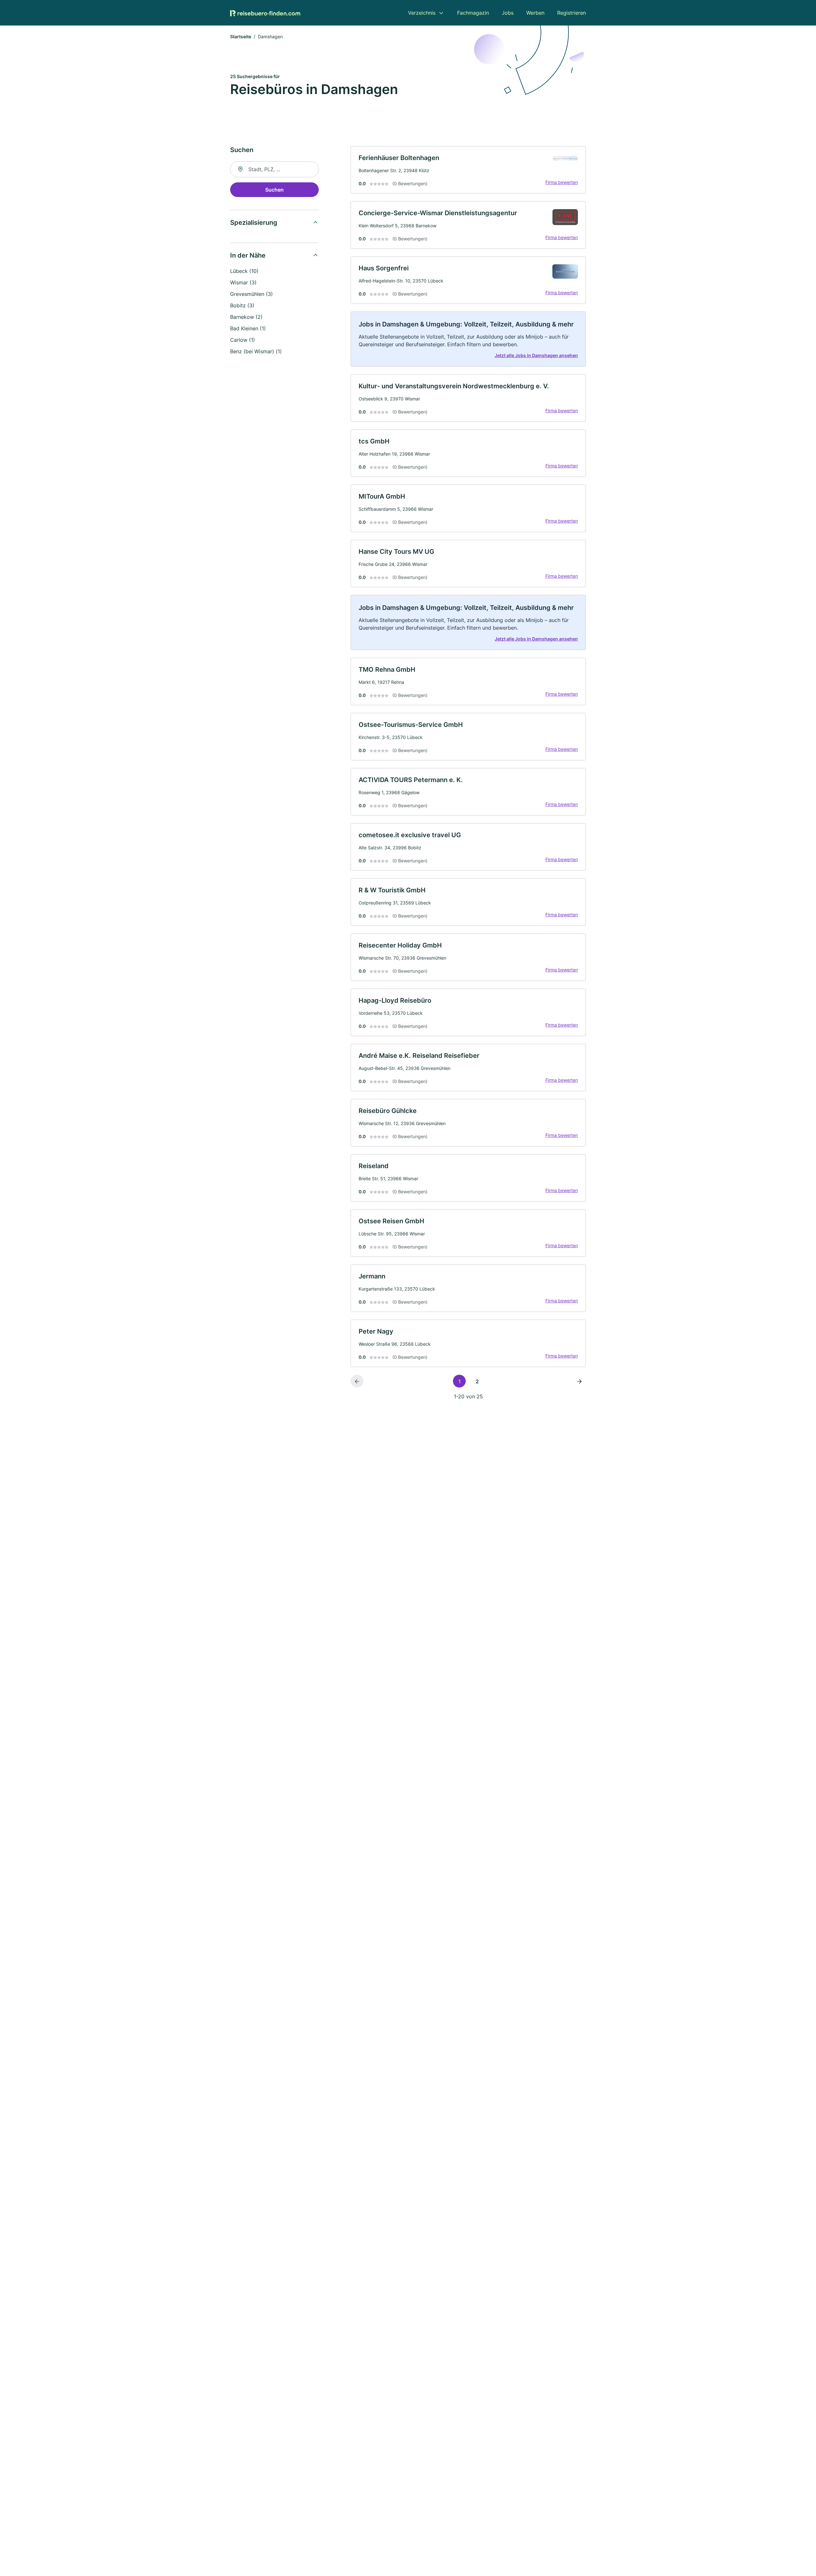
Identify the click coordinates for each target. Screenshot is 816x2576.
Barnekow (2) (246, 317)
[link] (468, 170)
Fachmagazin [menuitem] (473, 13)
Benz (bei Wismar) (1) (256, 351)
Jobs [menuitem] (508, 13)
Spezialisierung (254, 223)
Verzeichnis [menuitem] (422, 13)
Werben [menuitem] (535, 13)
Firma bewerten (562, 182)
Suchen (274, 190)
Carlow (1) (243, 340)
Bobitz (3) (242, 305)
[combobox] (274, 169)
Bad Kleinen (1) (248, 328)
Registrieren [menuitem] (572, 13)
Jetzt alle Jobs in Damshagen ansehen (536, 355)
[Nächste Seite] (579, 1381)
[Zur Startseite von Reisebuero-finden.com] (265, 13)
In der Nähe (248, 255)
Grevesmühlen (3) (251, 294)
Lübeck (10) (244, 271)
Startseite (241, 37)
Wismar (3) (243, 282)
